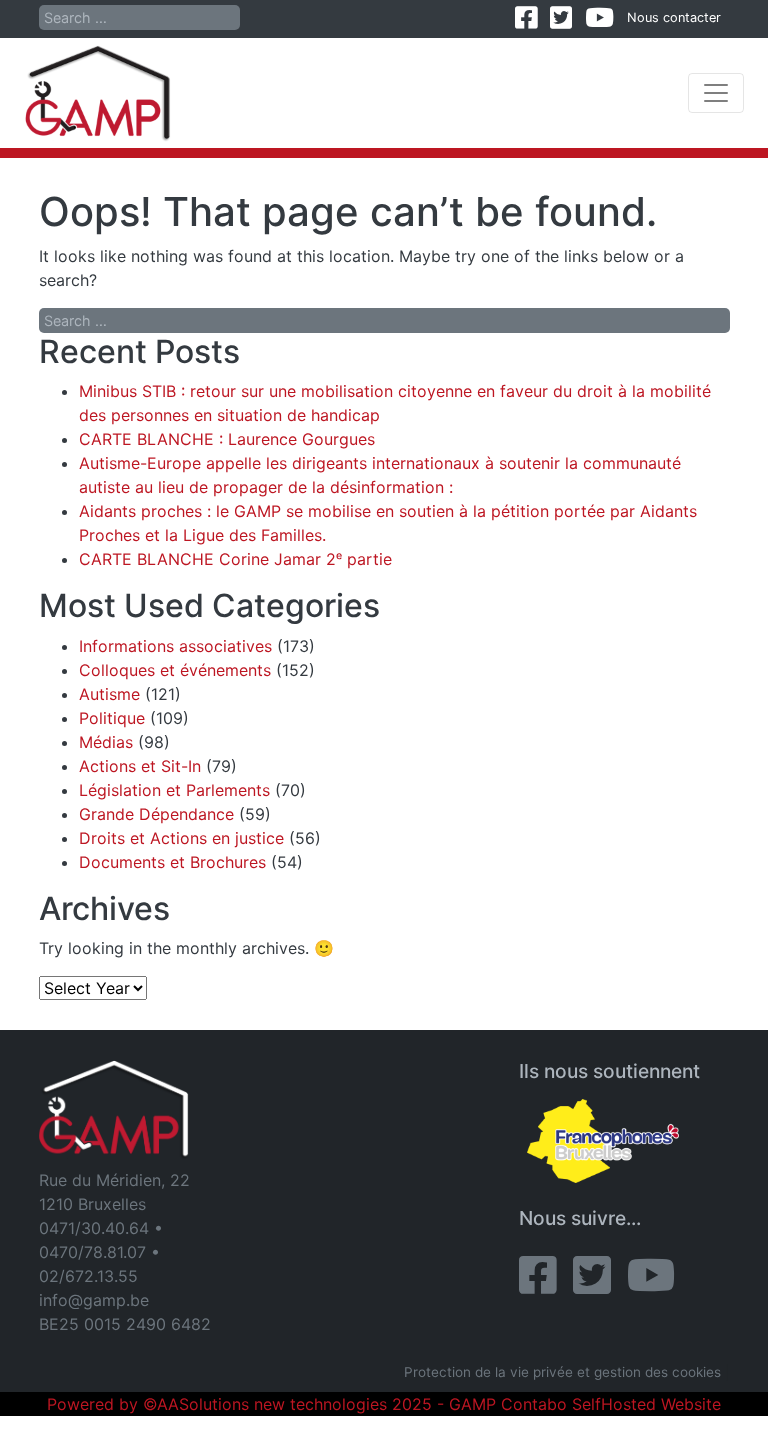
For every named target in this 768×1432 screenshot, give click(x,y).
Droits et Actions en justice (181, 838)
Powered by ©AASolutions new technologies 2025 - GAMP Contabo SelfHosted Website (384, 1404)
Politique (112, 718)
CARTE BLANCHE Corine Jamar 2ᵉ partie (235, 559)
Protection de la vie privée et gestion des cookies (562, 1372)
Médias (106, 742)
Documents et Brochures (172, 862)
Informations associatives (175, 646)
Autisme (109, 694)
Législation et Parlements (174, 790)
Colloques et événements (175, 670)
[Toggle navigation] (716, 93)
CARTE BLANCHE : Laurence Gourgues (227, 439)
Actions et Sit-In (140, 766)
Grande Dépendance (156, 814)
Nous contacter (674, 17)
